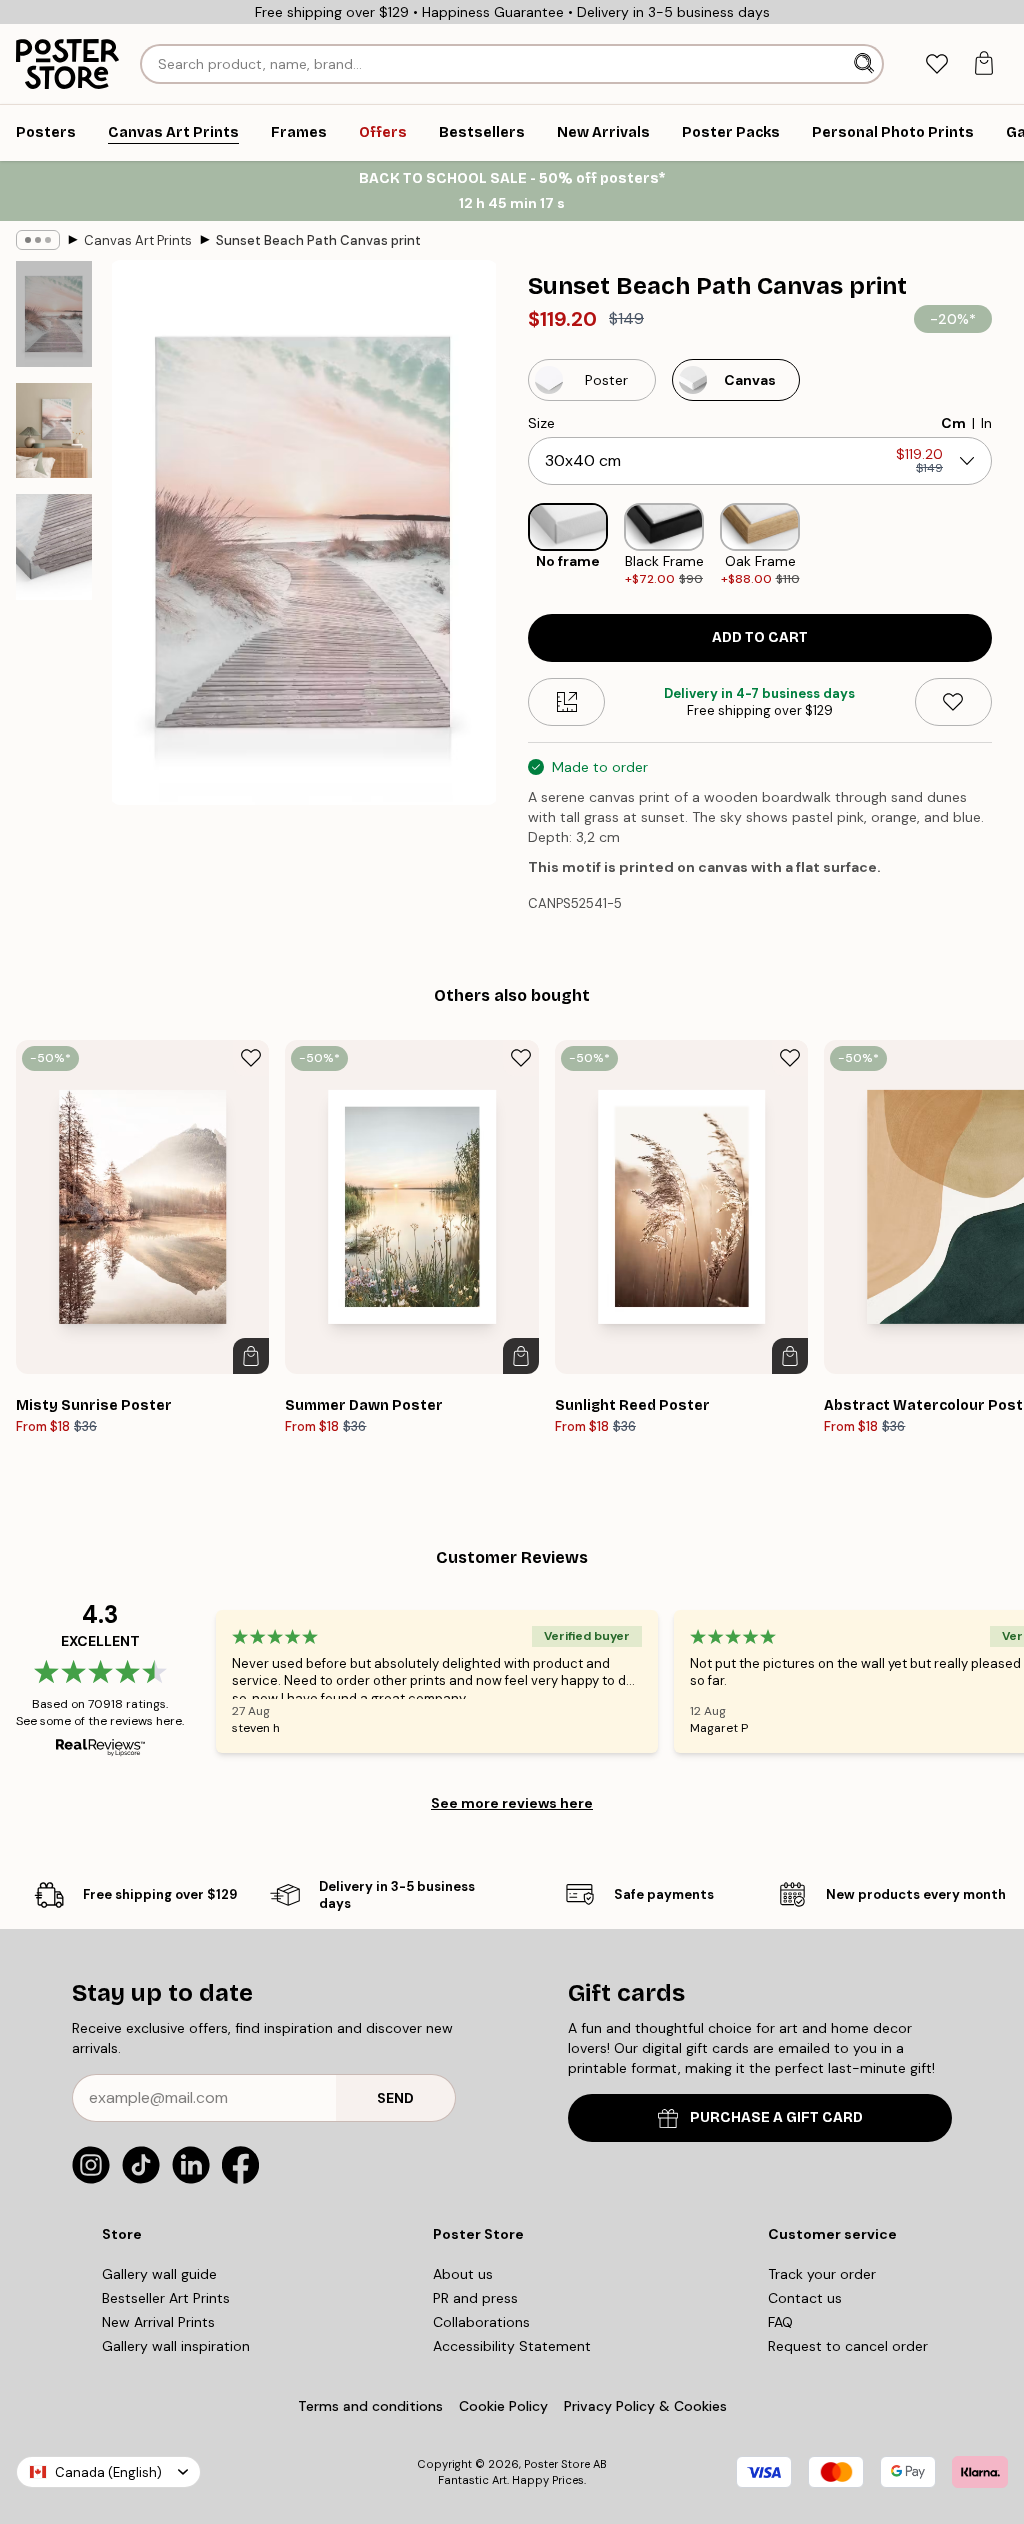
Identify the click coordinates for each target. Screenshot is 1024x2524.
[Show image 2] (54, 430)
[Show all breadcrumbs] (38, 240)
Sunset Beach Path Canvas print (318, 240)
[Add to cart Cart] (251, 1356)
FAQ (780, 2322)
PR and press (475, 2298)
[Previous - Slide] (512, 545)
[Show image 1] (54, 314)
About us (463, 2274)
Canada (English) (108, 2472)
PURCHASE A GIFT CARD (776, 2117)
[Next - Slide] (1008, 545)
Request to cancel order (848, 2346)
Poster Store (557, 2464)
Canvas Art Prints (138, 240)
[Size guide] (566, 702)
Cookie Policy (503, 2406)
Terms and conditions (370, 2406)
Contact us (805, 2298)
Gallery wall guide (159, 2274)
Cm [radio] (953, 423)
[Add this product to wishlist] (953, 702)
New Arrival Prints (158, 2322)
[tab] (936, 64)
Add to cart (760, 637)
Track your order (822, 2274)
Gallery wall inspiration (176, 2346)
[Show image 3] (54, 547)
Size (541, 423)
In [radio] (986, 423)
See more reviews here (512, 1803)
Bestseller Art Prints (166, 2298)
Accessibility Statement (512, 2346)
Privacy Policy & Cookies (645, 2406)
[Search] (866, 64)
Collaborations (481, 2322)
